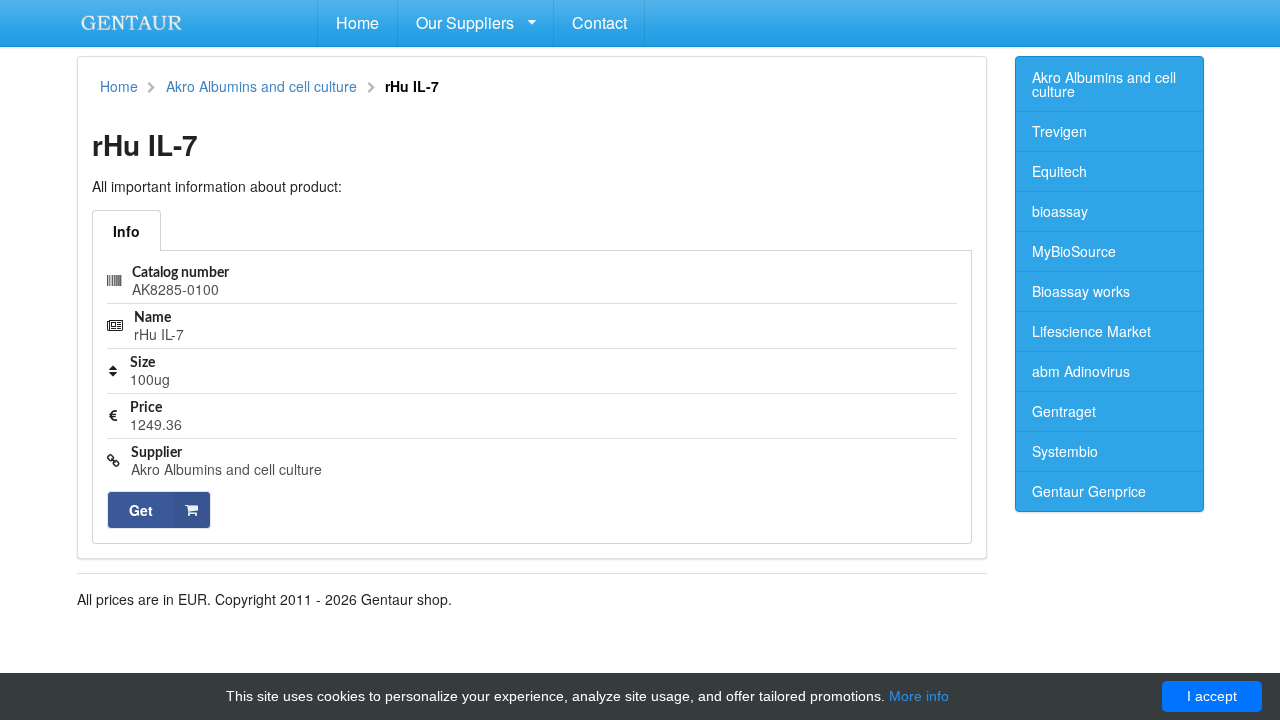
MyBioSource (1074, 251)
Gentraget (1064, 411)
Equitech (1059, 171)
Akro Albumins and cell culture (261, 86)
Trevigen (1059, 131)
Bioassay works (1081, 291)
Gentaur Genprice (1089, 491)
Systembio (1065, 451)
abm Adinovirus (1081, 371)
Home (357, 22)
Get (141, 510)
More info (919, 696)
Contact (599, 22)
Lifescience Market (1091, 331)
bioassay (1060, 211)
